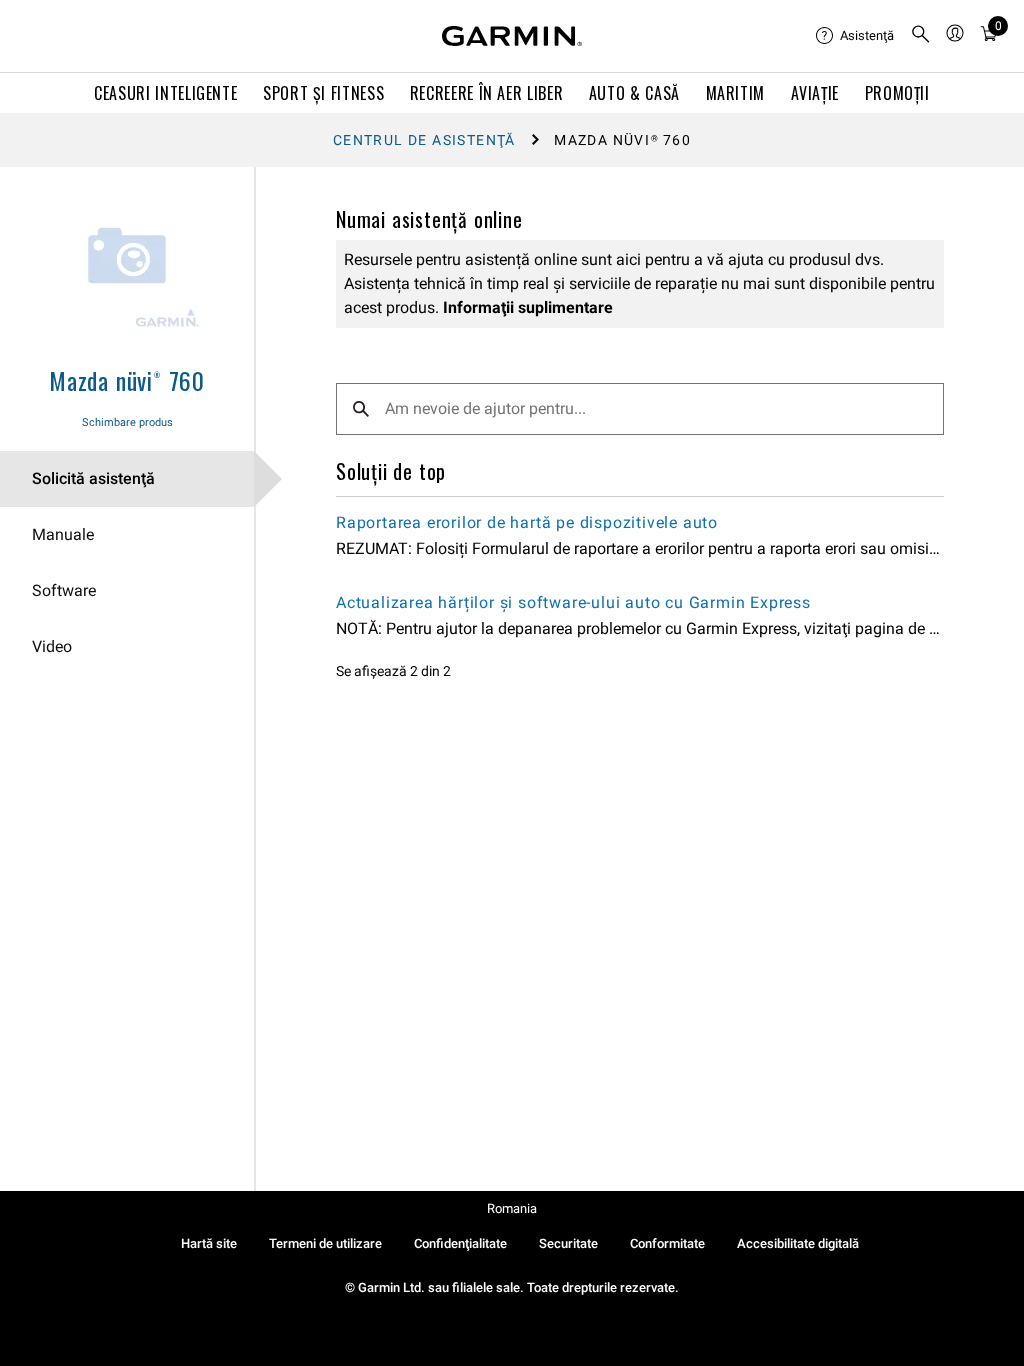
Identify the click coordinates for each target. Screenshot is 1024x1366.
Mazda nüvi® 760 (127, 380)
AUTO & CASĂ (634, 93)
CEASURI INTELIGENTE (165, 93)
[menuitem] (855, 36)
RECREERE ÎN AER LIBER (486, 93)
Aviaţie (815, 93)
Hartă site (209, 1243)
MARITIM (735, 93)
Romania (512, 1208)
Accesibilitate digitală (798, 1243)
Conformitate (667, 1243)
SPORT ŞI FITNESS (323, 93)
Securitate (568, 1243)
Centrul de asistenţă (424, 140)
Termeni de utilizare (325, 1243)
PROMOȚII (897, 93)
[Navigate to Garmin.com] (512, 36)
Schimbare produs (127, 422)
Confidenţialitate (460, 1243)
